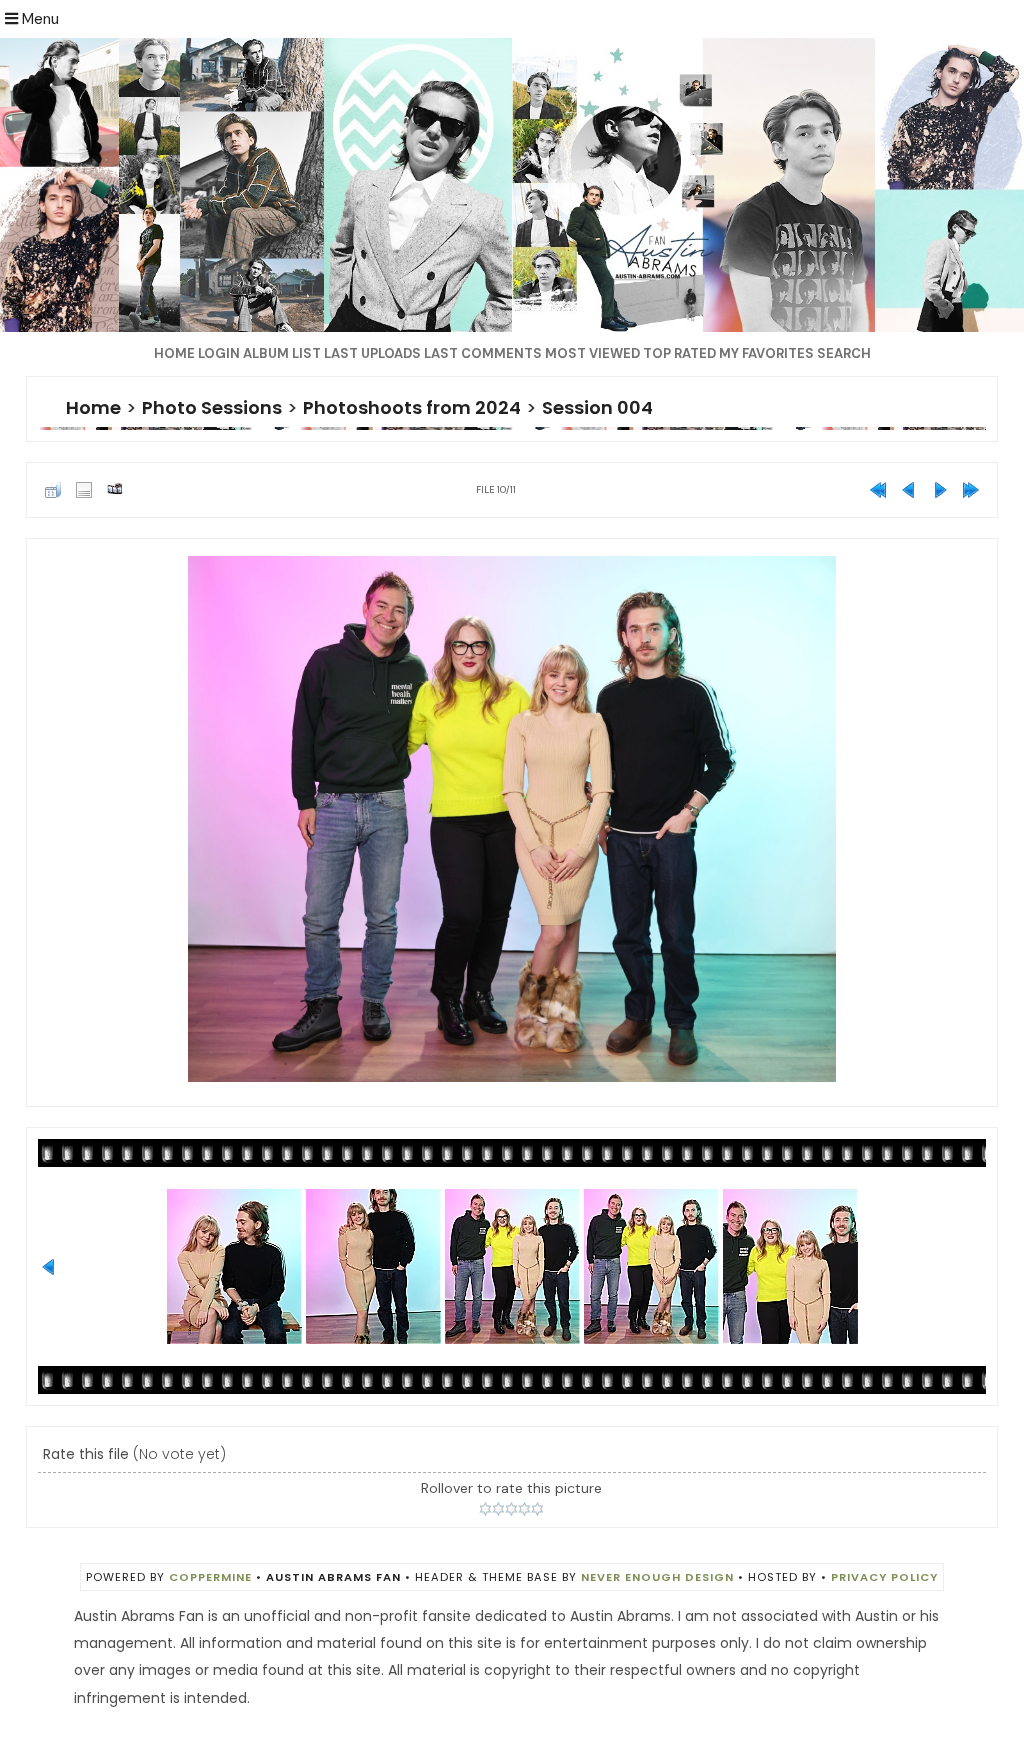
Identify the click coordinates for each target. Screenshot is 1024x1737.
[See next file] (940, 490)
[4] (524, 1509)
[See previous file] (909, 490)
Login (219, 353)
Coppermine (210, 1577)
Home (174, 353)
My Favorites (766, 353)
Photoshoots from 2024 (412, 407)
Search (844, 353)
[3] (511, 1509)
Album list (282, 353)
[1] (485, 1509)
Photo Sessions (212, 407)
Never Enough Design (657, 1577)
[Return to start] (878, 490)
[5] (537, 1509)
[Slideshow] (115, 490)
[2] (498, 1509)
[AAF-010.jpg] (511, 819)
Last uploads (372, 353)
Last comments (483, 353)
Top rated (679, 353)
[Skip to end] (971, 490)
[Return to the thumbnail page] (53, 490)
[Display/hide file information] (84, 490)
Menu (38, 19)
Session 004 (597, 407)
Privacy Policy (884, 1577)
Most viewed (592, 353)
